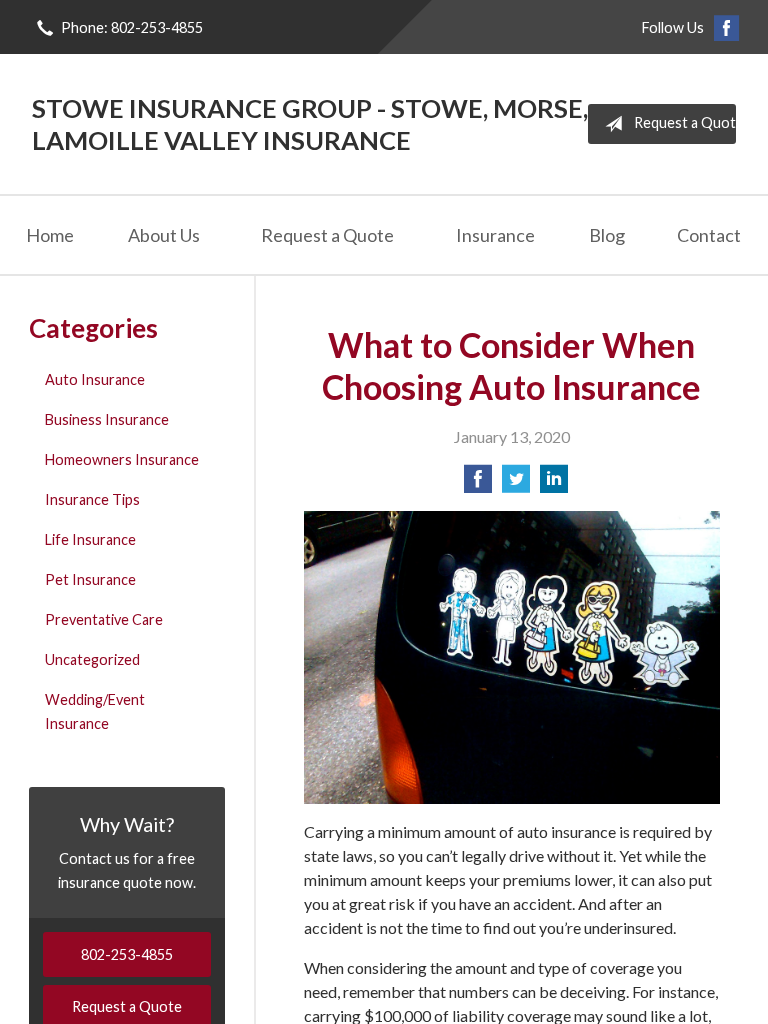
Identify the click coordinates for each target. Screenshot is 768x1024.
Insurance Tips (92, 499)
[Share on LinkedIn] (554, 484)
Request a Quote (685, 122)
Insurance (495, 235)
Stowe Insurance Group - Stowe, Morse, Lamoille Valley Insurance (310, 124)
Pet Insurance (90, 579)
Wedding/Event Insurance (95, 711)
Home (50, 235)
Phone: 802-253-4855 (132, 27)
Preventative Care (104, 619)
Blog (607, 235)
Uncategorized (92, 659)
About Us (164, 235)
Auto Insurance (95, 379)
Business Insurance (107, 419)
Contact (709, 235)
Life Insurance (90, 539)
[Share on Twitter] (516, 484)
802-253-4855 (127, 954)
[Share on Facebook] (478, 484)
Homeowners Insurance (122, 459)
